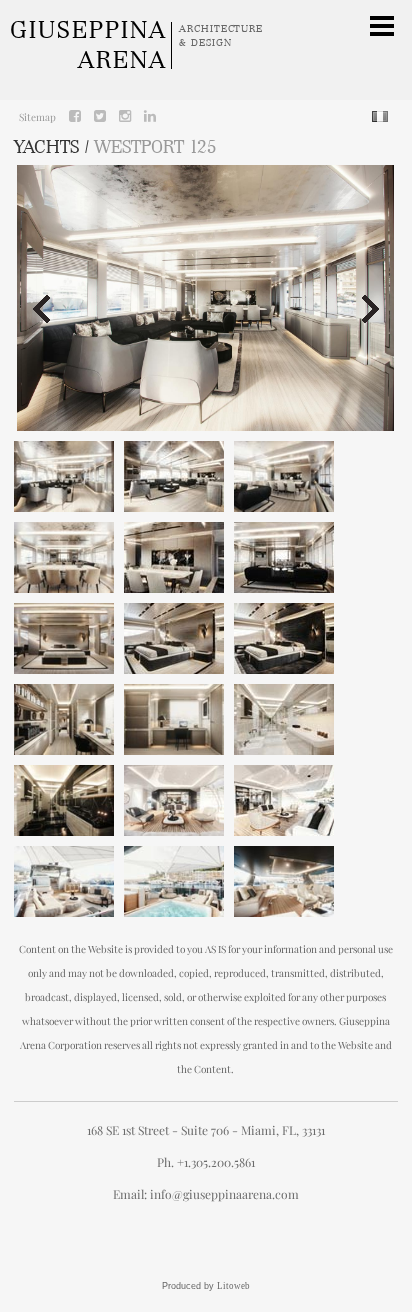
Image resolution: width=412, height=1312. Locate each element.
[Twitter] (100, 115)
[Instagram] (125, 115)
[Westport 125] (64, 476)
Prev (40, 309)
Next (372, 309)
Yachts (47, 147)
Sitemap (37, 117)
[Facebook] (75, 115)
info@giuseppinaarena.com (224, 1194)
